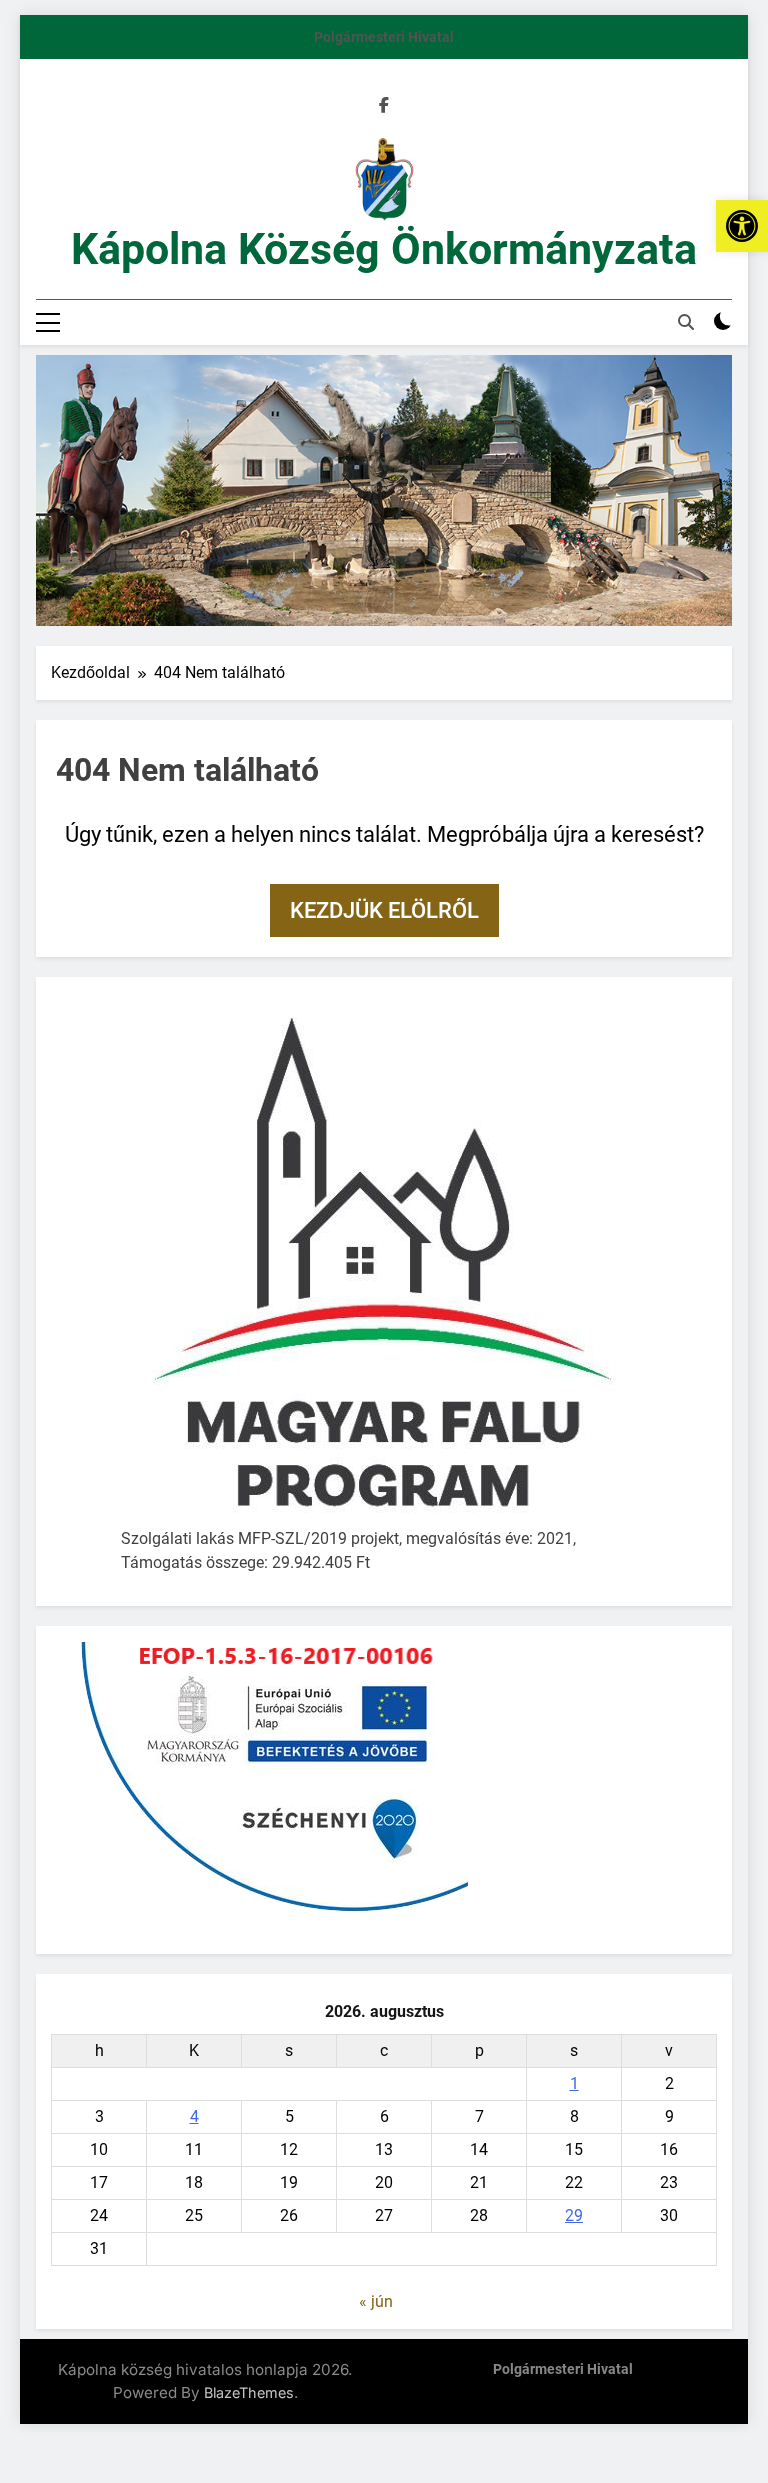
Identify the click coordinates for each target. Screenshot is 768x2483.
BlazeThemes (249, 2392)
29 (574, 2215)
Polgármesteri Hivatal (384, 37)
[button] (742, 226)
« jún (376, 2301)
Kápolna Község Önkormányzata (384, 249)
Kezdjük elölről (384, 910)
